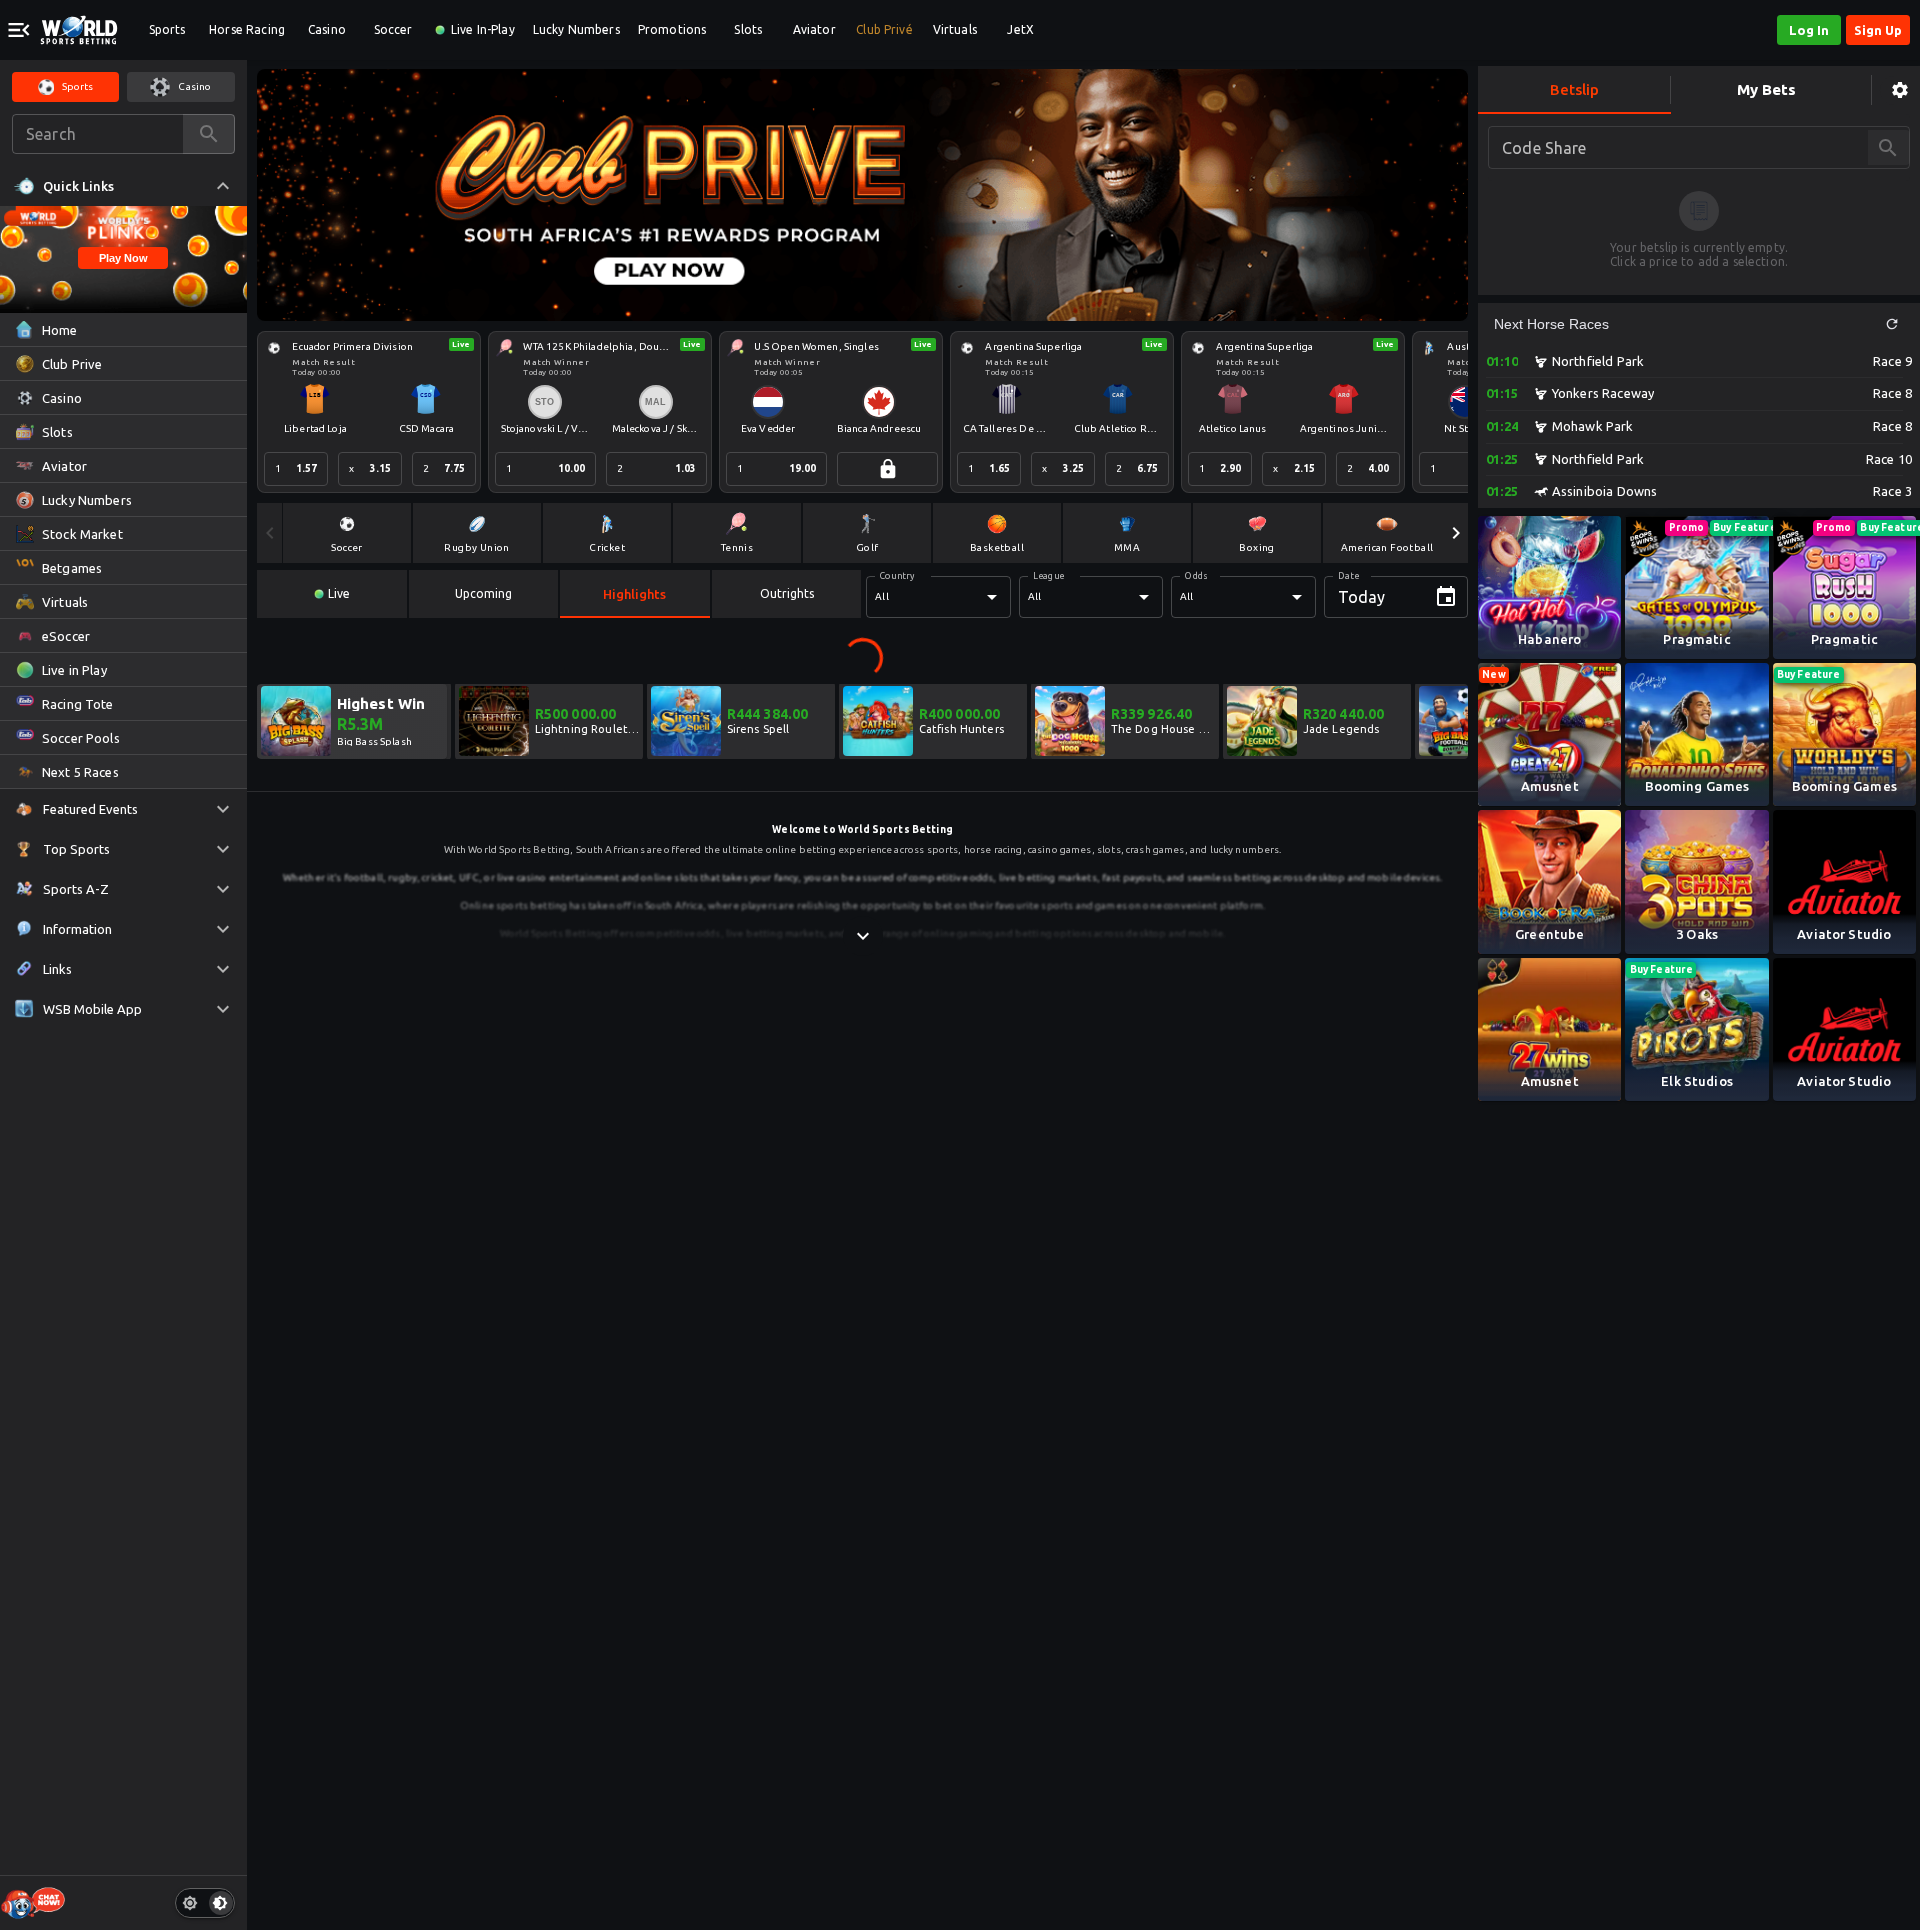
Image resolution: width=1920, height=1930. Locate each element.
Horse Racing (247, 29)
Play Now (123, 258)
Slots (748, 29)
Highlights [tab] (634, 594)
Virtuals (955, 29)
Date (1348, 576)
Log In (1809, 30)
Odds (1196, 576)
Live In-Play (483, 29)
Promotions (672, 29)
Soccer (393, 29)
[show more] (863, 936)
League (1048, 576)
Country (897, 576)
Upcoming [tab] (483, 593)
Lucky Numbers (576, 29)
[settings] (1900, 90)
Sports (167, 29)
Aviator (814, 29)
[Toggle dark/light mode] (205, 1903)
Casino (327, 29)
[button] (1892, 324)
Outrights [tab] (787, 593)
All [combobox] (881, 596)
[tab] (332, 594)
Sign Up (1878, 30)
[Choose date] (1446, 597)
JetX (1020, 29)
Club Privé (884, 29)
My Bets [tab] (1766, 89)
